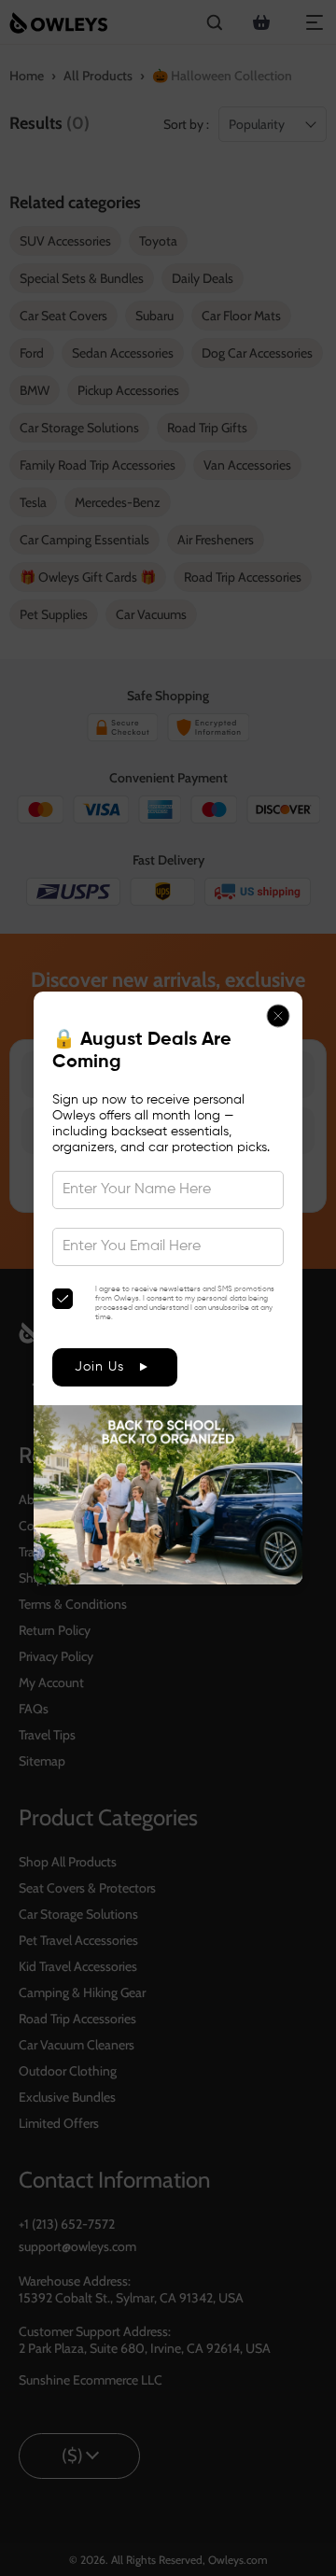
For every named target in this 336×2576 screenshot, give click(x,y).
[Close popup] (278, 1016)
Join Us (99, 1367)
